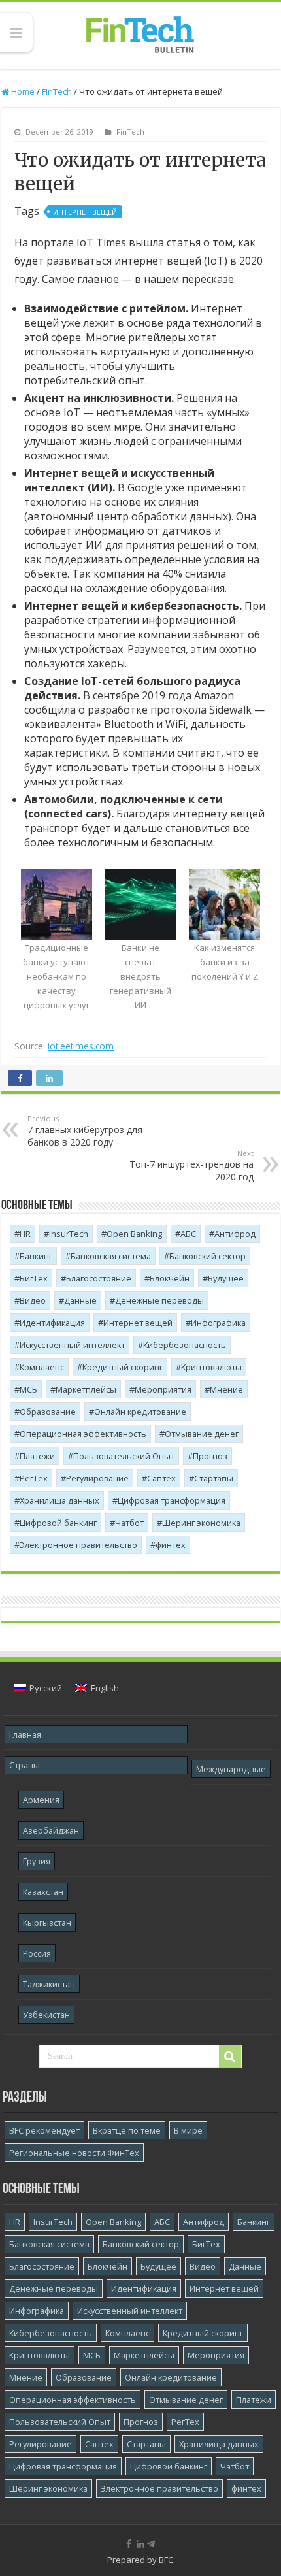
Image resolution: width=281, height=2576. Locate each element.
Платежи (37, 1456)
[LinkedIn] (140, 2544)
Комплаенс (42, 1367)
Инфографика (218, 1323)
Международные (231, 1769)
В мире (188, 2130)
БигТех (34, 1278)
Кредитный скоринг (123, 1367)
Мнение (226, 1389)
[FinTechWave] (154, 2544)
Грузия (37, 1861)
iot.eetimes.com (81, 1046)
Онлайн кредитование (140, 1412)
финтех (171, 1545)
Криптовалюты (211, 1367)
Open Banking (134, 1234)
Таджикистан (49, 1984)
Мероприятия (163, 1389)
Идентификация (52, 1323)
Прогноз (210, 1456)
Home (22, 91)
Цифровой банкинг (58, 1523)
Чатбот (129, 1523)
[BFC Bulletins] (140, 33)
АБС (188, 1234)
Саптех (161, 1478)
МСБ (28, 1389)
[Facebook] (129, 2544)
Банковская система (111, 1256)
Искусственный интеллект (72, 1345)
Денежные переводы (159, 1300)
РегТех (34, 1478)
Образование (48, 1412)
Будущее (226, 1278)
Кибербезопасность (185, 1345)
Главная (25, 1734)
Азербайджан (51, 1830)
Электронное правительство (78, 1545)
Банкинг (36, 1256)
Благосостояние (99, 1278)
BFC (166, 2560)
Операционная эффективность (83, 1434)
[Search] (230, 2056)
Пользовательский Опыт (124, 1456)
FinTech (57, 91)
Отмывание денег (202, 1434)
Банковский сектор (207, 1256)
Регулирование (97, 1478)
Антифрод (235, 1234)
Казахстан (43, 1892)
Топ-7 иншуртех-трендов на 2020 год (191, 1165)
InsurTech (69, 1234)
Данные (80, 1300)
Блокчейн (170, 1278)
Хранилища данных (59, 1500)
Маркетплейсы (86, 1389)
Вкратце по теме (127, 2130)
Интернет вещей (85, 212)
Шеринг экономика (201, 1523)
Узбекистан (46, 2015)
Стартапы (214, 1478)
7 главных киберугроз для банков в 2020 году (85, 1131)
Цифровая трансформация (172, 1500)
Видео (33, 1300)
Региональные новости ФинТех (74, 2153)
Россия (37, 1953)
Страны (25, 1765)
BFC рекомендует (44, 2130)
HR (25, 1234)
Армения (41, 1800)
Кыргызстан (47, 1923)
